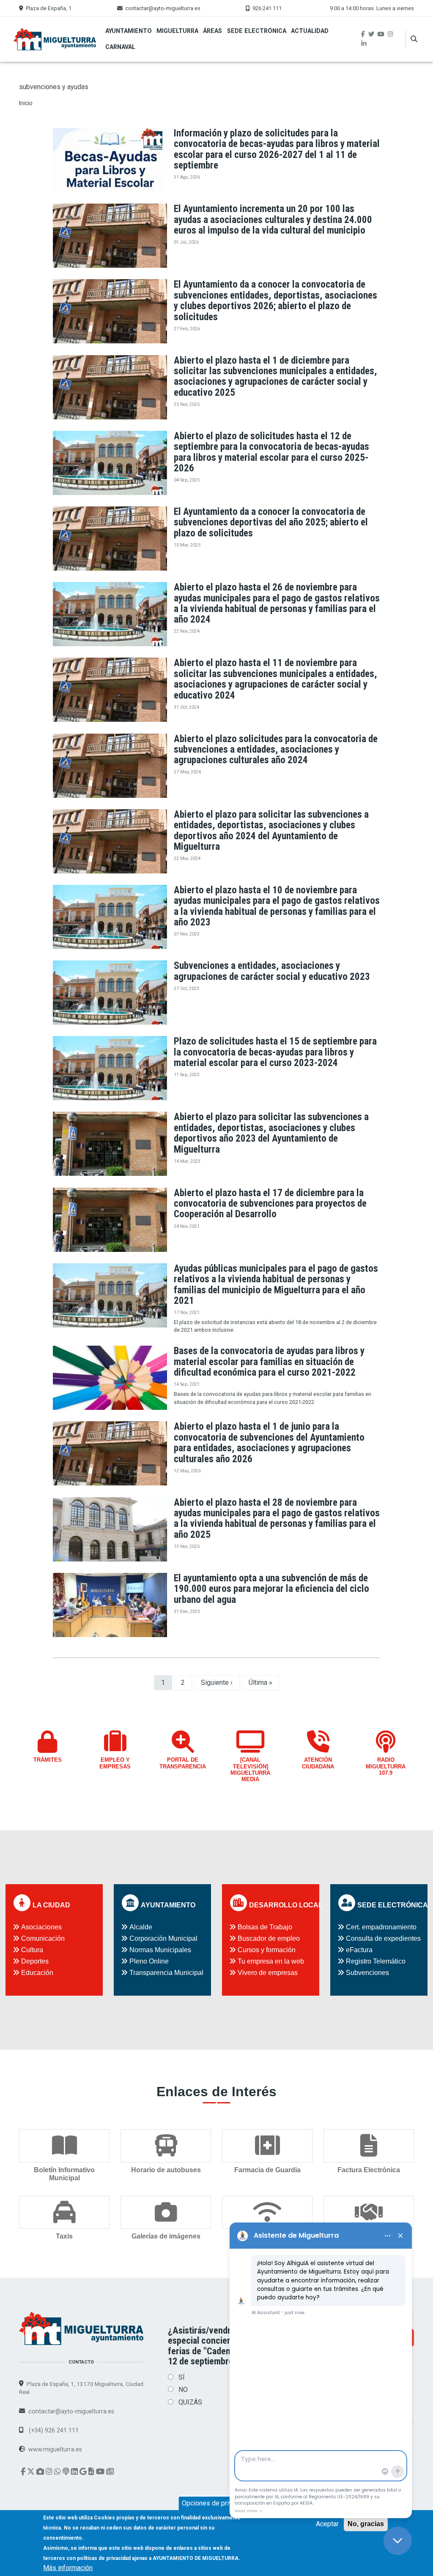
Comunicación (43, 1938)
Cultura (32, 1950)
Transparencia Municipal (166, 1973)
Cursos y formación (267, 1950)
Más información (68, 2568)
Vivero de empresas (268, 1973)
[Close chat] (398, 2541)
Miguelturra (177, 31)
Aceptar (327, 2524)
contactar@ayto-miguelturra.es (163, 8)
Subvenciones (367, 1973)
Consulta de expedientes (383, 1938)
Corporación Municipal (163, 1938)
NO (183, 2390)
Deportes (35, 1961)
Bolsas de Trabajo (265, 1927)
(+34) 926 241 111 (53, 2430)
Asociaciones (41, 1927)
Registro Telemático (376, 1961)
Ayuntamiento (129, 31)
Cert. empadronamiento (381, 1927)
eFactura (359, 1950)
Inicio (26, 103)
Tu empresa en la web (271, 1961)
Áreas (212, 31)
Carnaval (120, 47)
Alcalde (141, 1927)
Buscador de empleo (269, 1938)
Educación (37, 1973)
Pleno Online (149, 1961)
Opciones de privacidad (217, 2503)
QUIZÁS (190, 2402)
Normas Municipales (160, 1950)
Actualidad (310, 31)
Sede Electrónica (257, 31)
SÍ (182, 2377)
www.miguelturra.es (55, 2449)
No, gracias (366, 2524)
